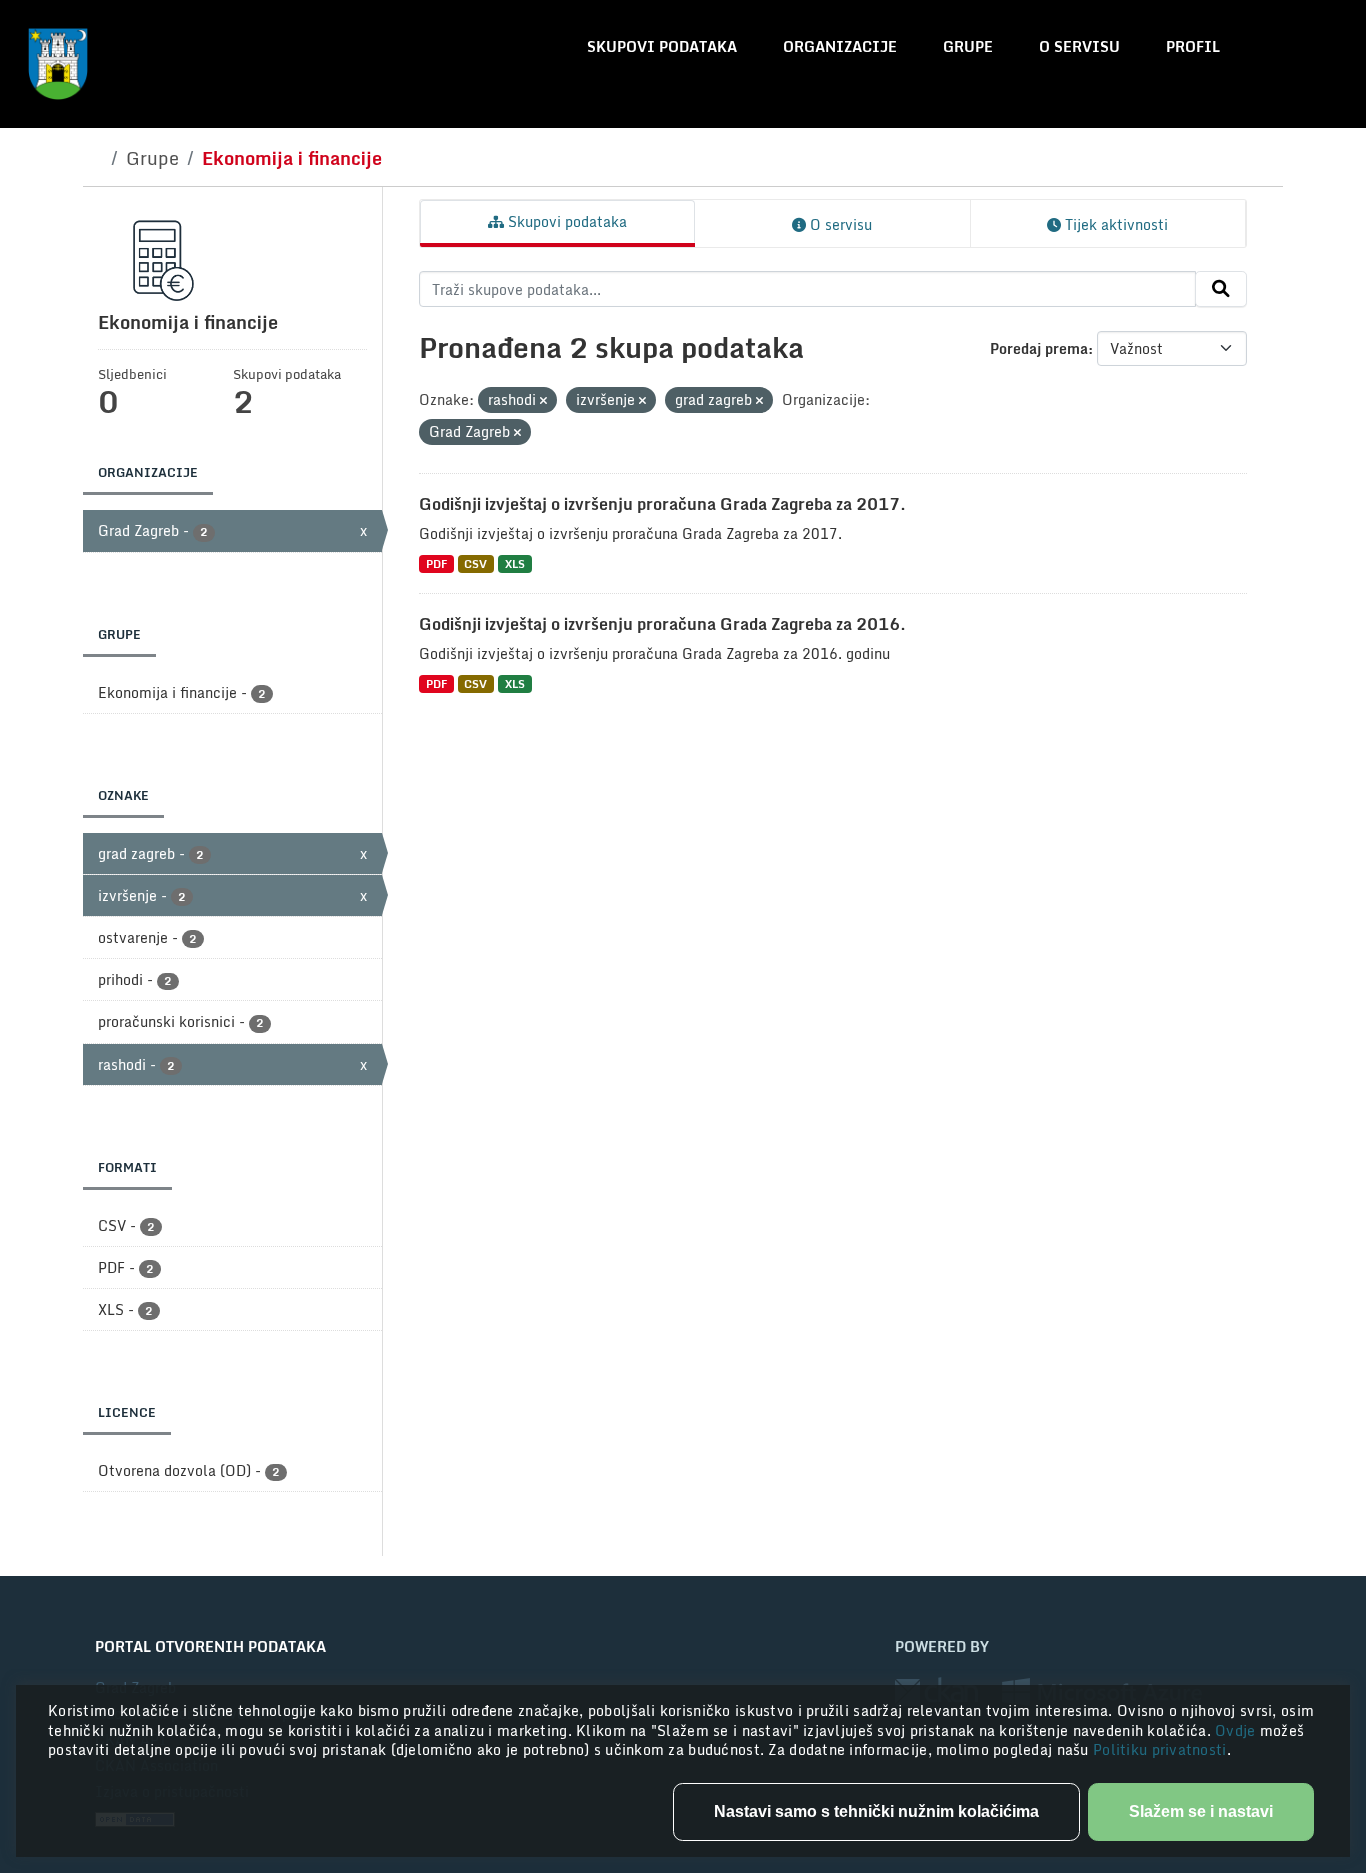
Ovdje (1237, 1730)
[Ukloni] (543, 401)
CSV (475, 563)
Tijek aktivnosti (1114, 224)
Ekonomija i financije (292, 158)
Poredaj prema (1039, 348)
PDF (436, 563)
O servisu (1079, 46)
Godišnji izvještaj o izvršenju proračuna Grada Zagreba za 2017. (662, 504)
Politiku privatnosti (1160, 1749)
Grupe (968, 46)
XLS (515, 563)
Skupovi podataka (662, 46)
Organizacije (840, 46)
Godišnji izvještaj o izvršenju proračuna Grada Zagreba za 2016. (662, 624)
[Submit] (1221, 289)
